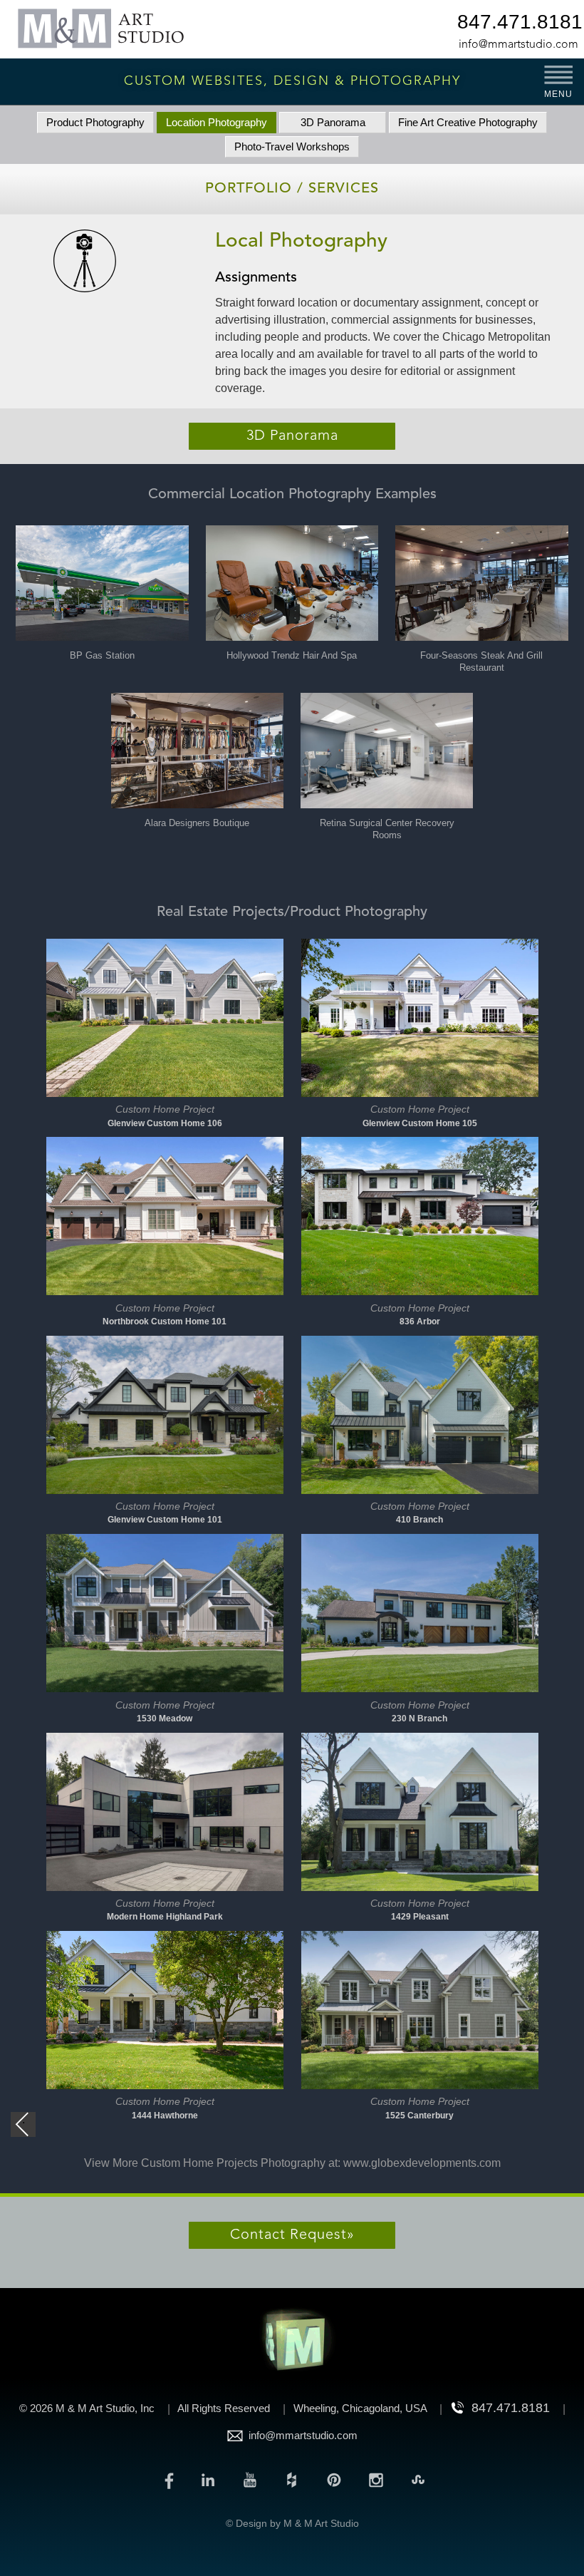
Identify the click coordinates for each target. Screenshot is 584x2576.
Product (95, 122)
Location (217, 122)
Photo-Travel (292, 146)
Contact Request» (292, 2235)
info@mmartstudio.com (518, 45)
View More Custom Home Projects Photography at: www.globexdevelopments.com (292, 2163)
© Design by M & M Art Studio (292, 2523)
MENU (558, 94)
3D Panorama (333, 122)
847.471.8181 (518, 24)
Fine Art (468, 122)
